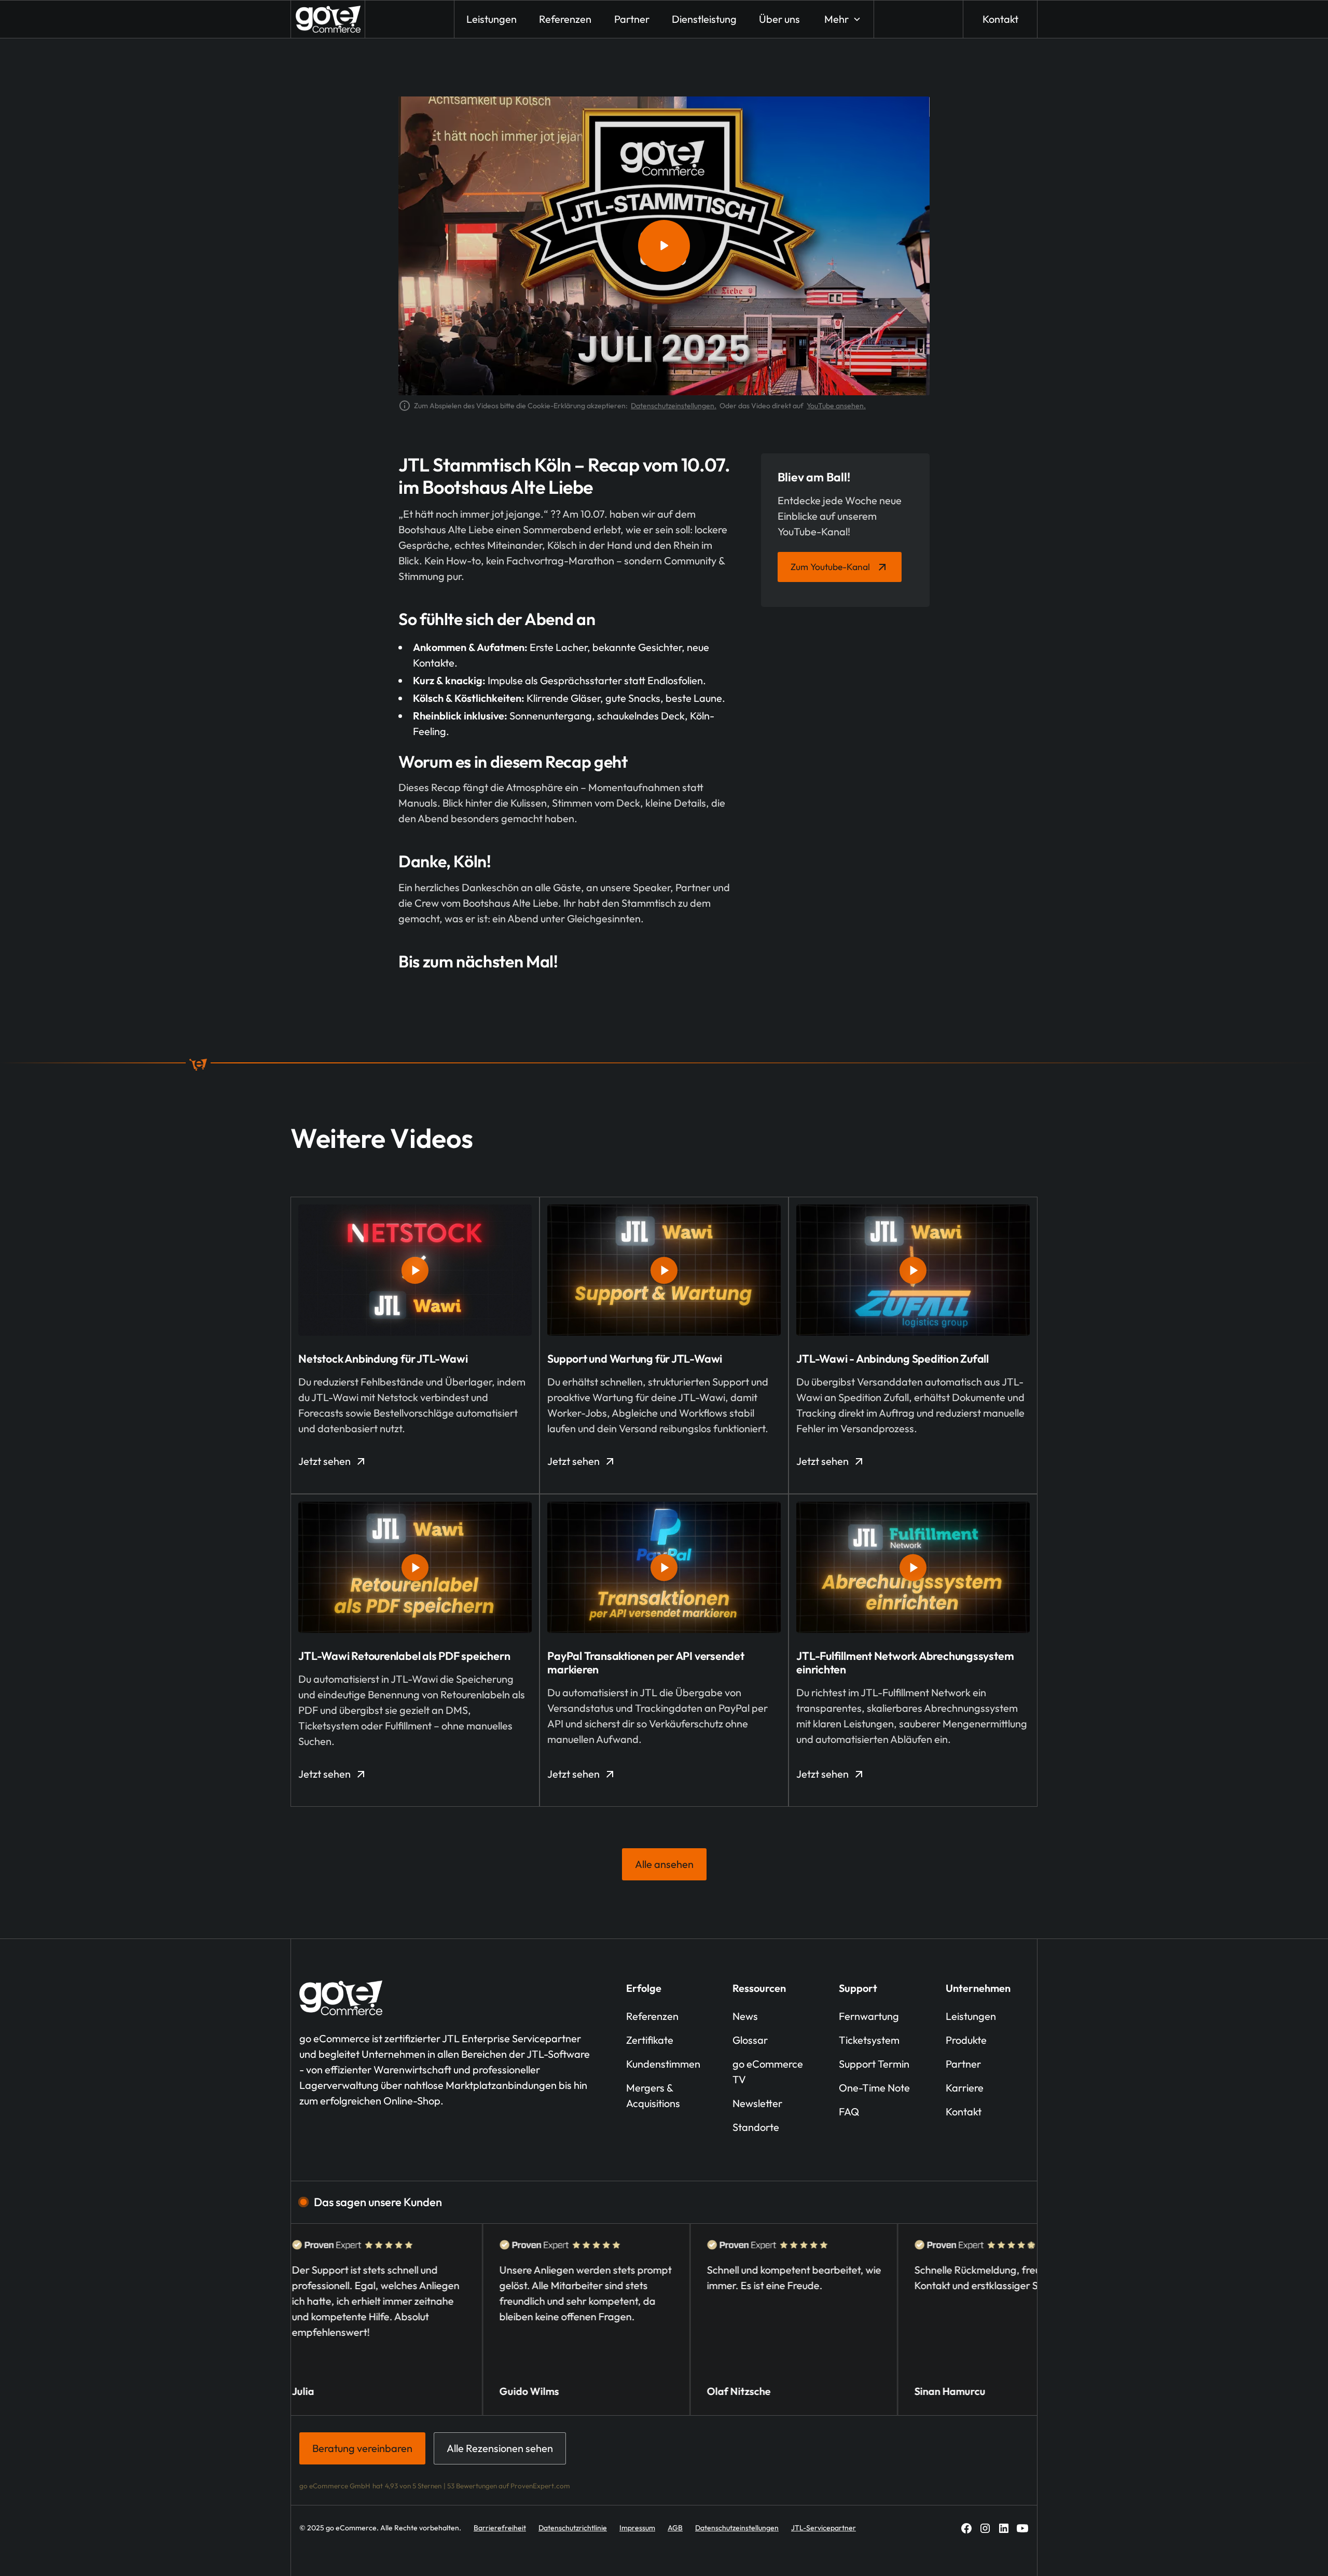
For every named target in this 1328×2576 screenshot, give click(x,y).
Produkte (966, 2040)
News (745, 2016)
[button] (842, 19)
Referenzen (652, 2016)
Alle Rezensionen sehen (500, 2448)
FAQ (849, 2111)
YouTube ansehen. (836, 406)
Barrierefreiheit (500, 2528)
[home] (328, 19)
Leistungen (971, 2016)
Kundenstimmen (663, 2064)
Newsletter (757, 2103)
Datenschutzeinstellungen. (674, 406)
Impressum (637, 2528)
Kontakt (1000, 19)
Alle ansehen (664, 1864)
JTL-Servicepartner (824, 2528)
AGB (675, 2528)
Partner (963, 2064)
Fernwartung (869, 2016)
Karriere (965, 2088)
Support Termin (874, 2064)
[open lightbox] (664, 246)
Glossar (750, 2040)
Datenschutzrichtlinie (573, 2528)
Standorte (756, 2127)
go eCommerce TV (768, 2072)
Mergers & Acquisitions (653, 2095)
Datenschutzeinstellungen (737, 2528)
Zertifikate (650, 2040)
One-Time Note (874, 2088)
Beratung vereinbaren (362, 2448)
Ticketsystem (869, 2040)
